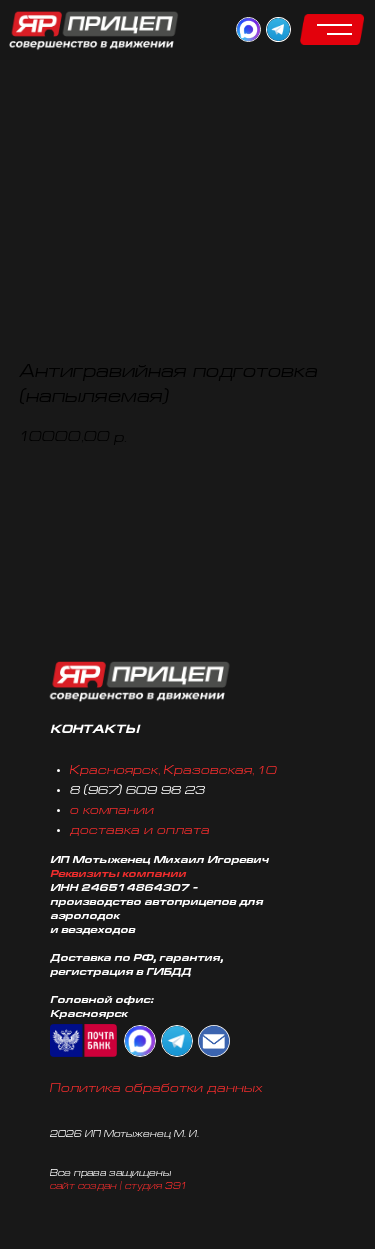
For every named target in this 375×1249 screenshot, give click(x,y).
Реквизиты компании (118, 874)
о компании (112, 811)
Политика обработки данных (156, 1089)
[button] (332, 29)
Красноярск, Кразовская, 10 (173, 771)
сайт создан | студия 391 (118, 1186)
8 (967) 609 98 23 (137, 791)
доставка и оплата (140, 831)
